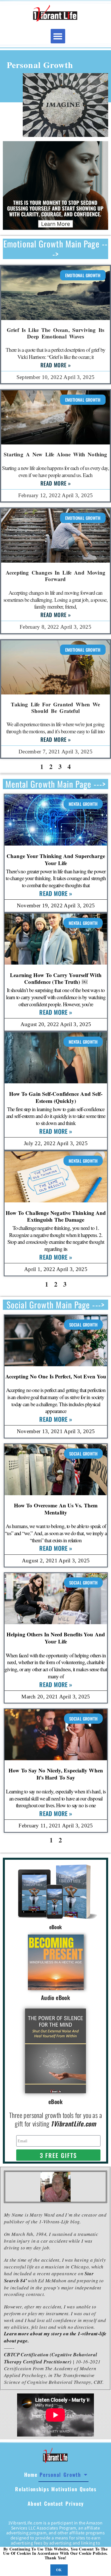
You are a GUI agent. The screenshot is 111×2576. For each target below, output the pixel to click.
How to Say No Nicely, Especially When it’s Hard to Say (56, 1774)
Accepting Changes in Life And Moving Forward (55, 576)
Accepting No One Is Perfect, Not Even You (56, 1376)
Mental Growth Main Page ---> (56, 784)
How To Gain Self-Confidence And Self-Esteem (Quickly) (56, 1097)
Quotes (88, 2489)
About (35, 2503)
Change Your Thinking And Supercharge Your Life (56, 859)
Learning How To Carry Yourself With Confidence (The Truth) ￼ (56, 978)
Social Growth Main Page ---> (55, 1305)
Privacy (75, 2503)
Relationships (32, 2489)
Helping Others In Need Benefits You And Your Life (56, 1638)
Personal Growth (60, 2475)
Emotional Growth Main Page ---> (55, 249)
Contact (54, 2503)
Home (31, 2475)
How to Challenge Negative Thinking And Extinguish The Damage (56, 1216)
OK (59, 2570)
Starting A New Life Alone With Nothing (55, 454)
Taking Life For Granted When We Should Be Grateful (55, 707)
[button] (58, 36)
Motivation (64, 2489)
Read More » (55, 365)
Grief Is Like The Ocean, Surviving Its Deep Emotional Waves (55, 333)
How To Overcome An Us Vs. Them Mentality (56, 1509)
